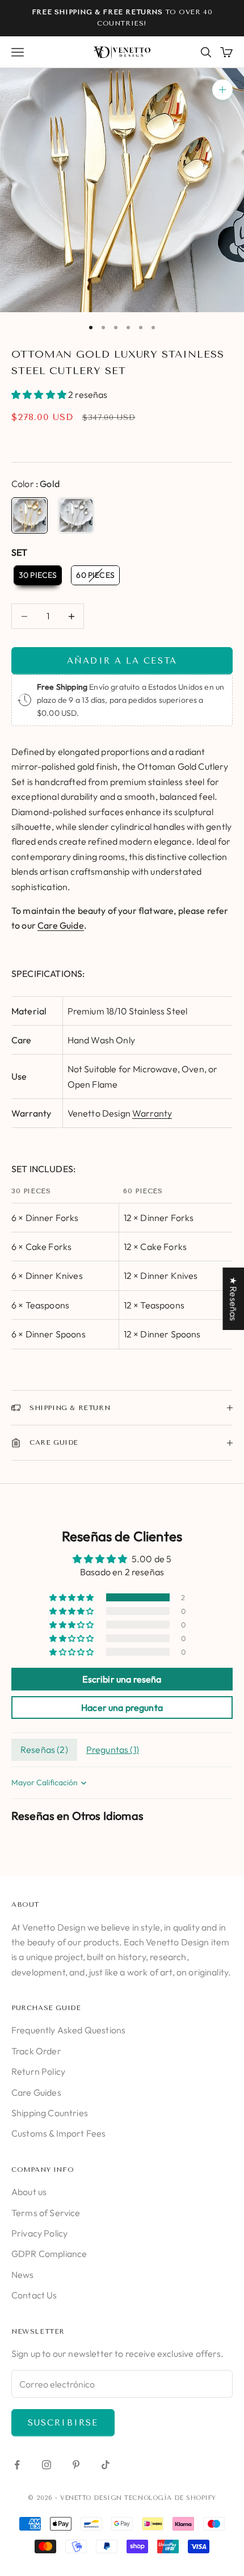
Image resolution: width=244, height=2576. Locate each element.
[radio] (30, 515)
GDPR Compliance (49, 2254)
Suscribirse (63, 2423)
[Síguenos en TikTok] (106, 2465)
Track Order (36, 2051)
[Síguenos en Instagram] (47, 2465)
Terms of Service (46, 2213)
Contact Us (34, 2295)
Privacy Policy (39, 2233)
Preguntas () (113, 1750)
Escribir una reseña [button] (122, 1679)
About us (29, 2192)
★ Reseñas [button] (233, 1299)
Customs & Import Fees (58, 2133)
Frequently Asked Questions (68, 2030)
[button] (40, 395)
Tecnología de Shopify (170, 2498)
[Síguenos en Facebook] (17, 2465)
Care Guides (36, 2092)
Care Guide (61, 925)
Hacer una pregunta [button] (122, 1707)
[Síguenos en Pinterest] (76, 2465)
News (23, 2275)
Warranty (152, 1113)
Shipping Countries (50, 2113)
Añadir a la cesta (122, 661)
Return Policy (38, 2071)
